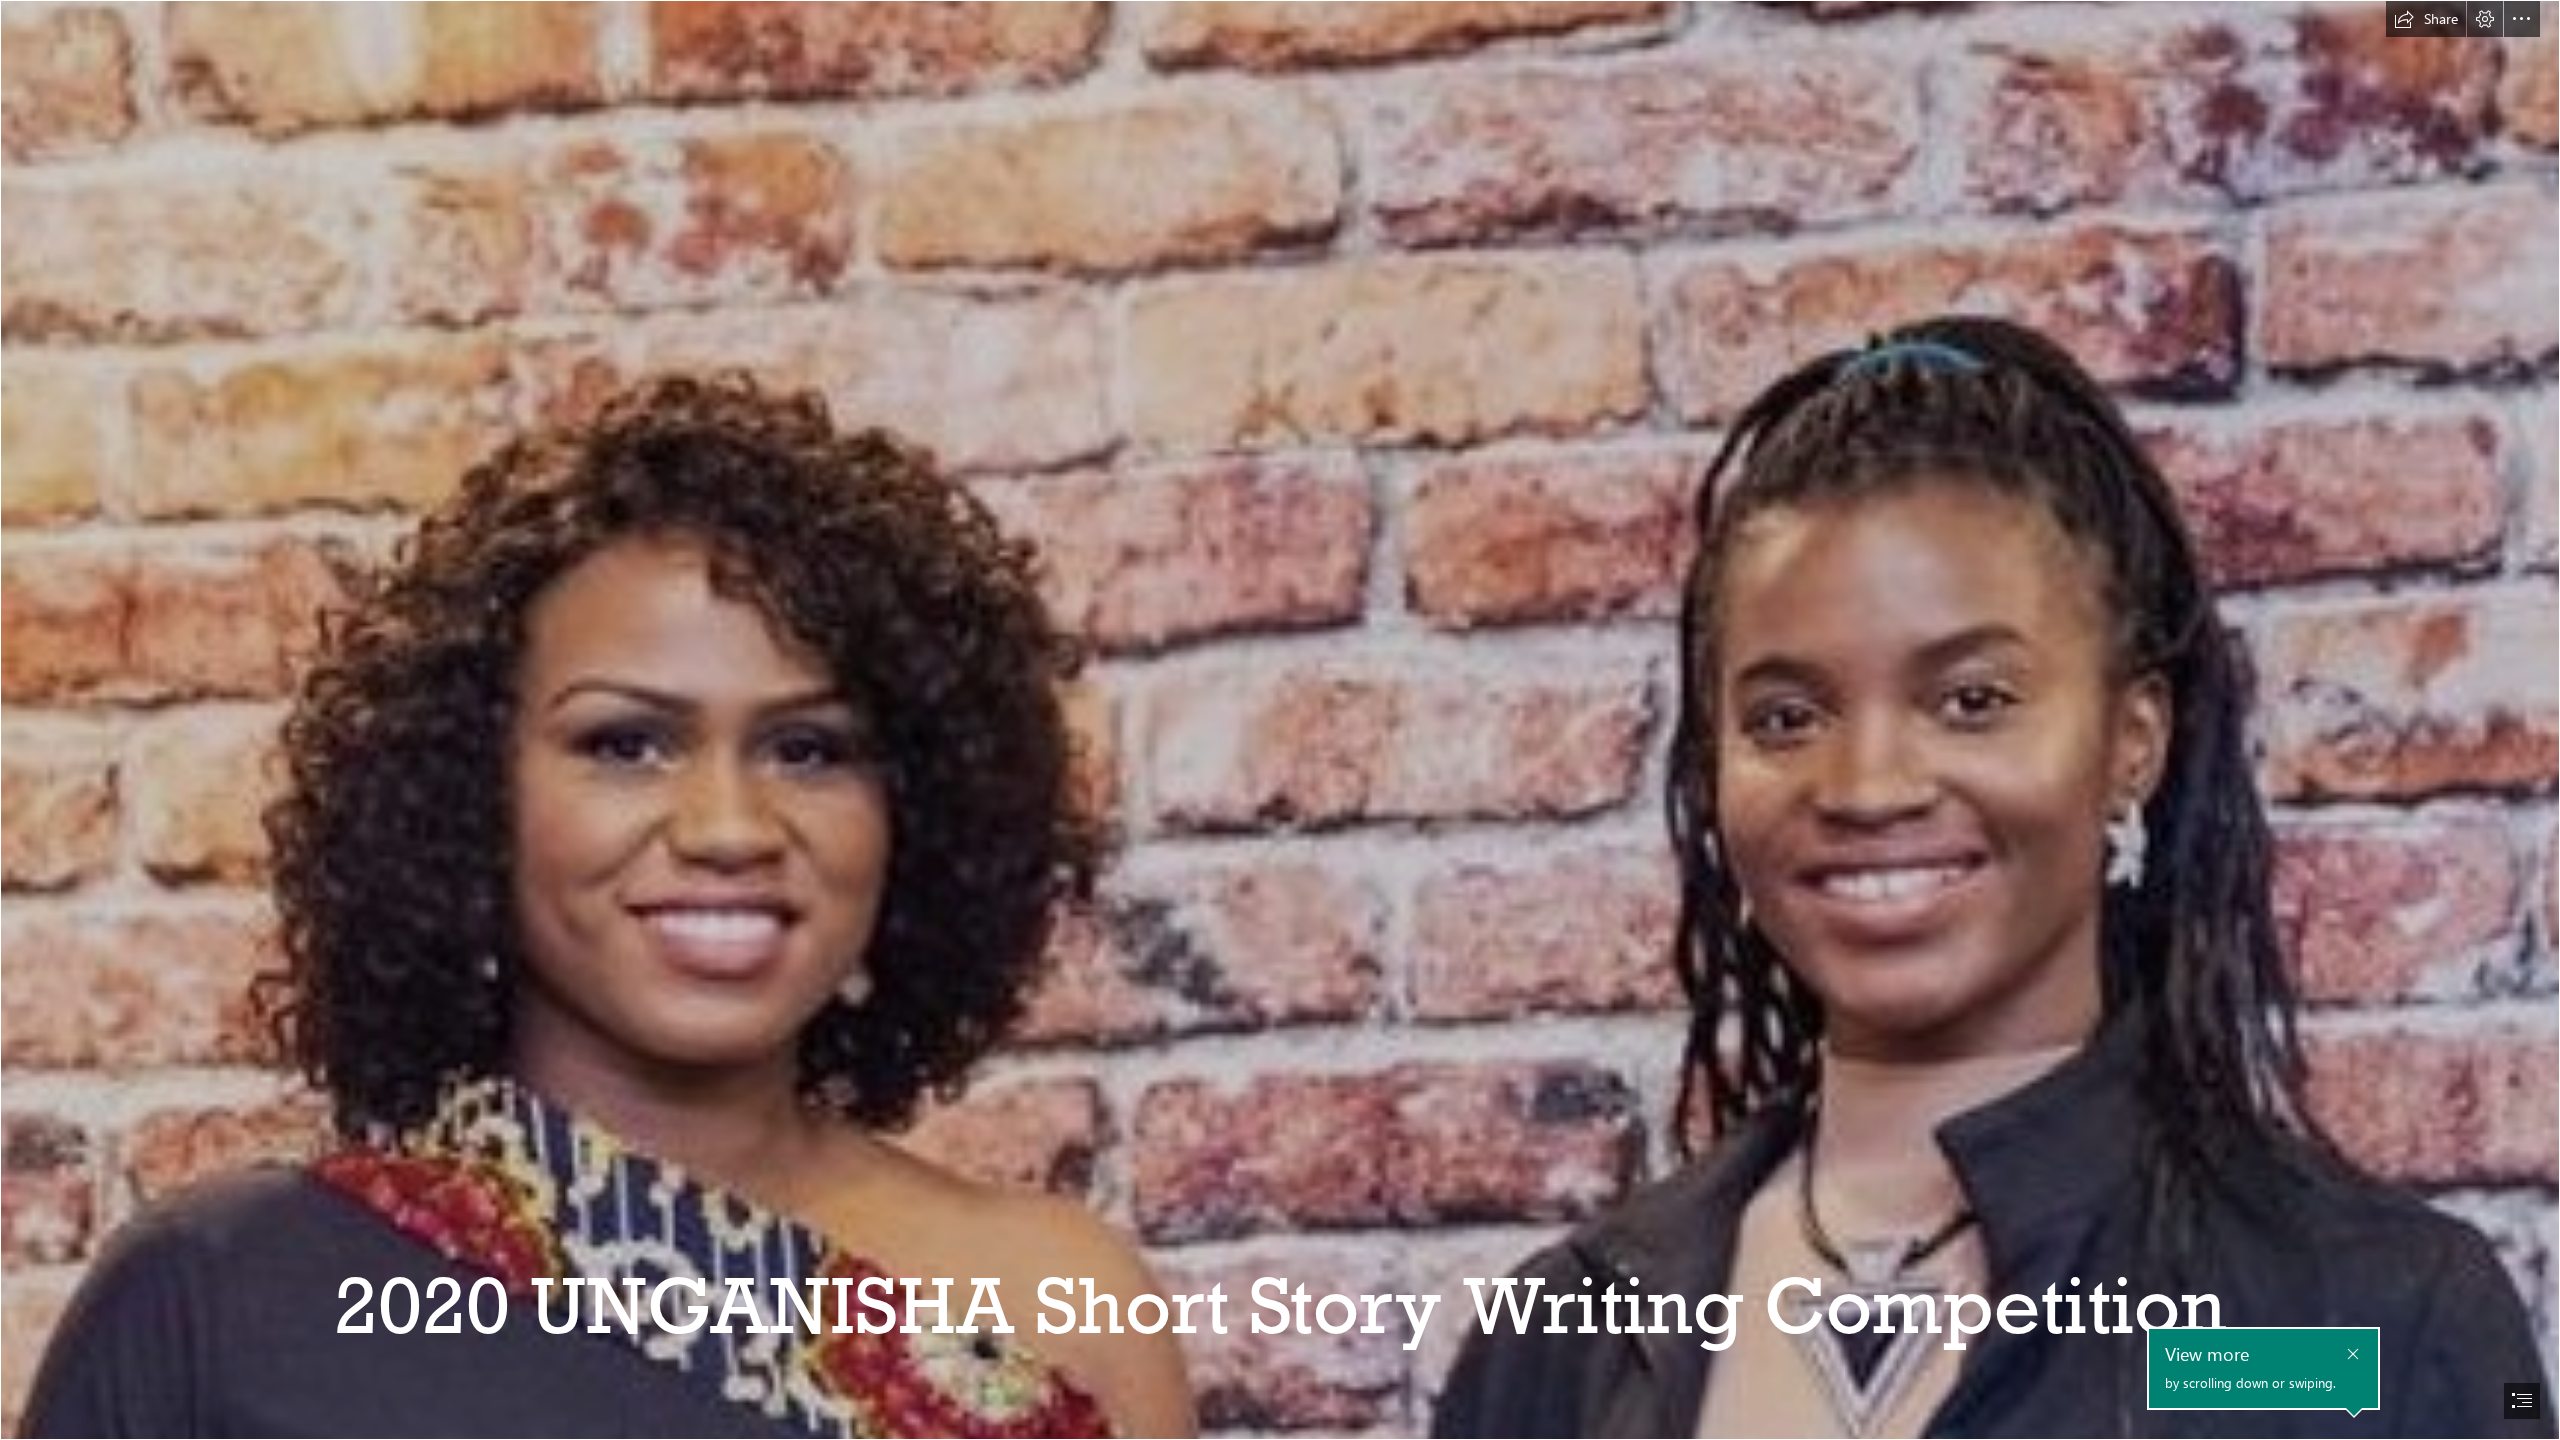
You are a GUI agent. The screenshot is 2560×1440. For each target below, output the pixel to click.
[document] (1280, 720)
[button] (2426, 19)
